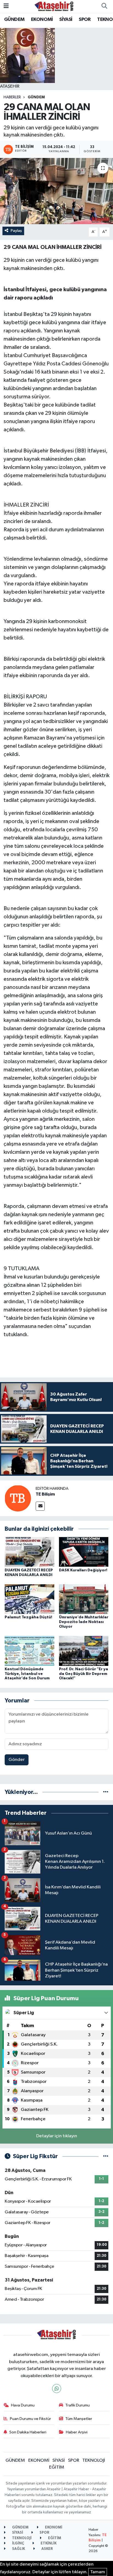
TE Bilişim (45, 1494)
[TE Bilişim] (18, 1498)
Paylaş (16, 231)
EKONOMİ (42, 20)
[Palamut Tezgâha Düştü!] (29, 1599)
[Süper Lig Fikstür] (106, 2156)
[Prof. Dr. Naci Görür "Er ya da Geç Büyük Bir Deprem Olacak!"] (84, 1651)
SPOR (85, 20)
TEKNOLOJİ (94, 2460)
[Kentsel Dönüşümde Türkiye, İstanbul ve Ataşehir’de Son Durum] (29, 1651)
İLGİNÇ (18, 2543)
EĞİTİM (57, 2467)
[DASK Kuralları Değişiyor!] (84, 1552)
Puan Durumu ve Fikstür (30, 2419)
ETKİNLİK (48, 2543)
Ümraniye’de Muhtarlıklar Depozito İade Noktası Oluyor (84, 1622)
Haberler (12, 97)
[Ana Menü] (6, 6)
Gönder (17, 1760)
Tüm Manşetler (79, 2419)
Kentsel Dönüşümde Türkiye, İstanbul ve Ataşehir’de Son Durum (27, 1674)
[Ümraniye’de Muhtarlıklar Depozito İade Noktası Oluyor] (84, 1599)
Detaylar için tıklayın (57, 2136)
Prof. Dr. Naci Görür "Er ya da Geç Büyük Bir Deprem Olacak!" (84, 1674)
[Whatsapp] (57, 2389)
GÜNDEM (14, 20)
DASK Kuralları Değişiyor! (83, 1570)
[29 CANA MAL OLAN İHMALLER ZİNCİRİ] (56, 191)
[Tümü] (106, 1792)
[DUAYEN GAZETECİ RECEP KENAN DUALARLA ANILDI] (29, 1552)
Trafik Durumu (77, 2405)
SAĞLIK (18, 2549)
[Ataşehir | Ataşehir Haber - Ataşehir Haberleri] (54, 6)
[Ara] (104, 6)
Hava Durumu (23, 2405)
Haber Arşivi (77, 2432)
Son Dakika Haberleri (28, 2432)
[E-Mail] (40, 1506)
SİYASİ (66, 20)
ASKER (47, 2549)
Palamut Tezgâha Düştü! (28, 1617)
